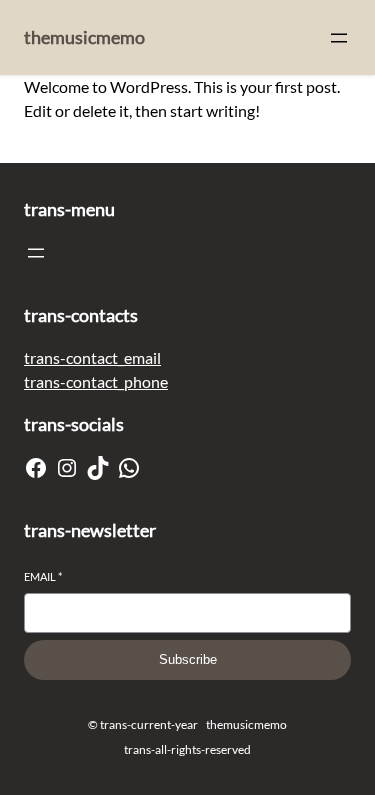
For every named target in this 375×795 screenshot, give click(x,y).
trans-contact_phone (96, 381)
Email (43, 576)
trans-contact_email (92, 357)
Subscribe (188, 659)
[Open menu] (339, 38)
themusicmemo (84, 37)
